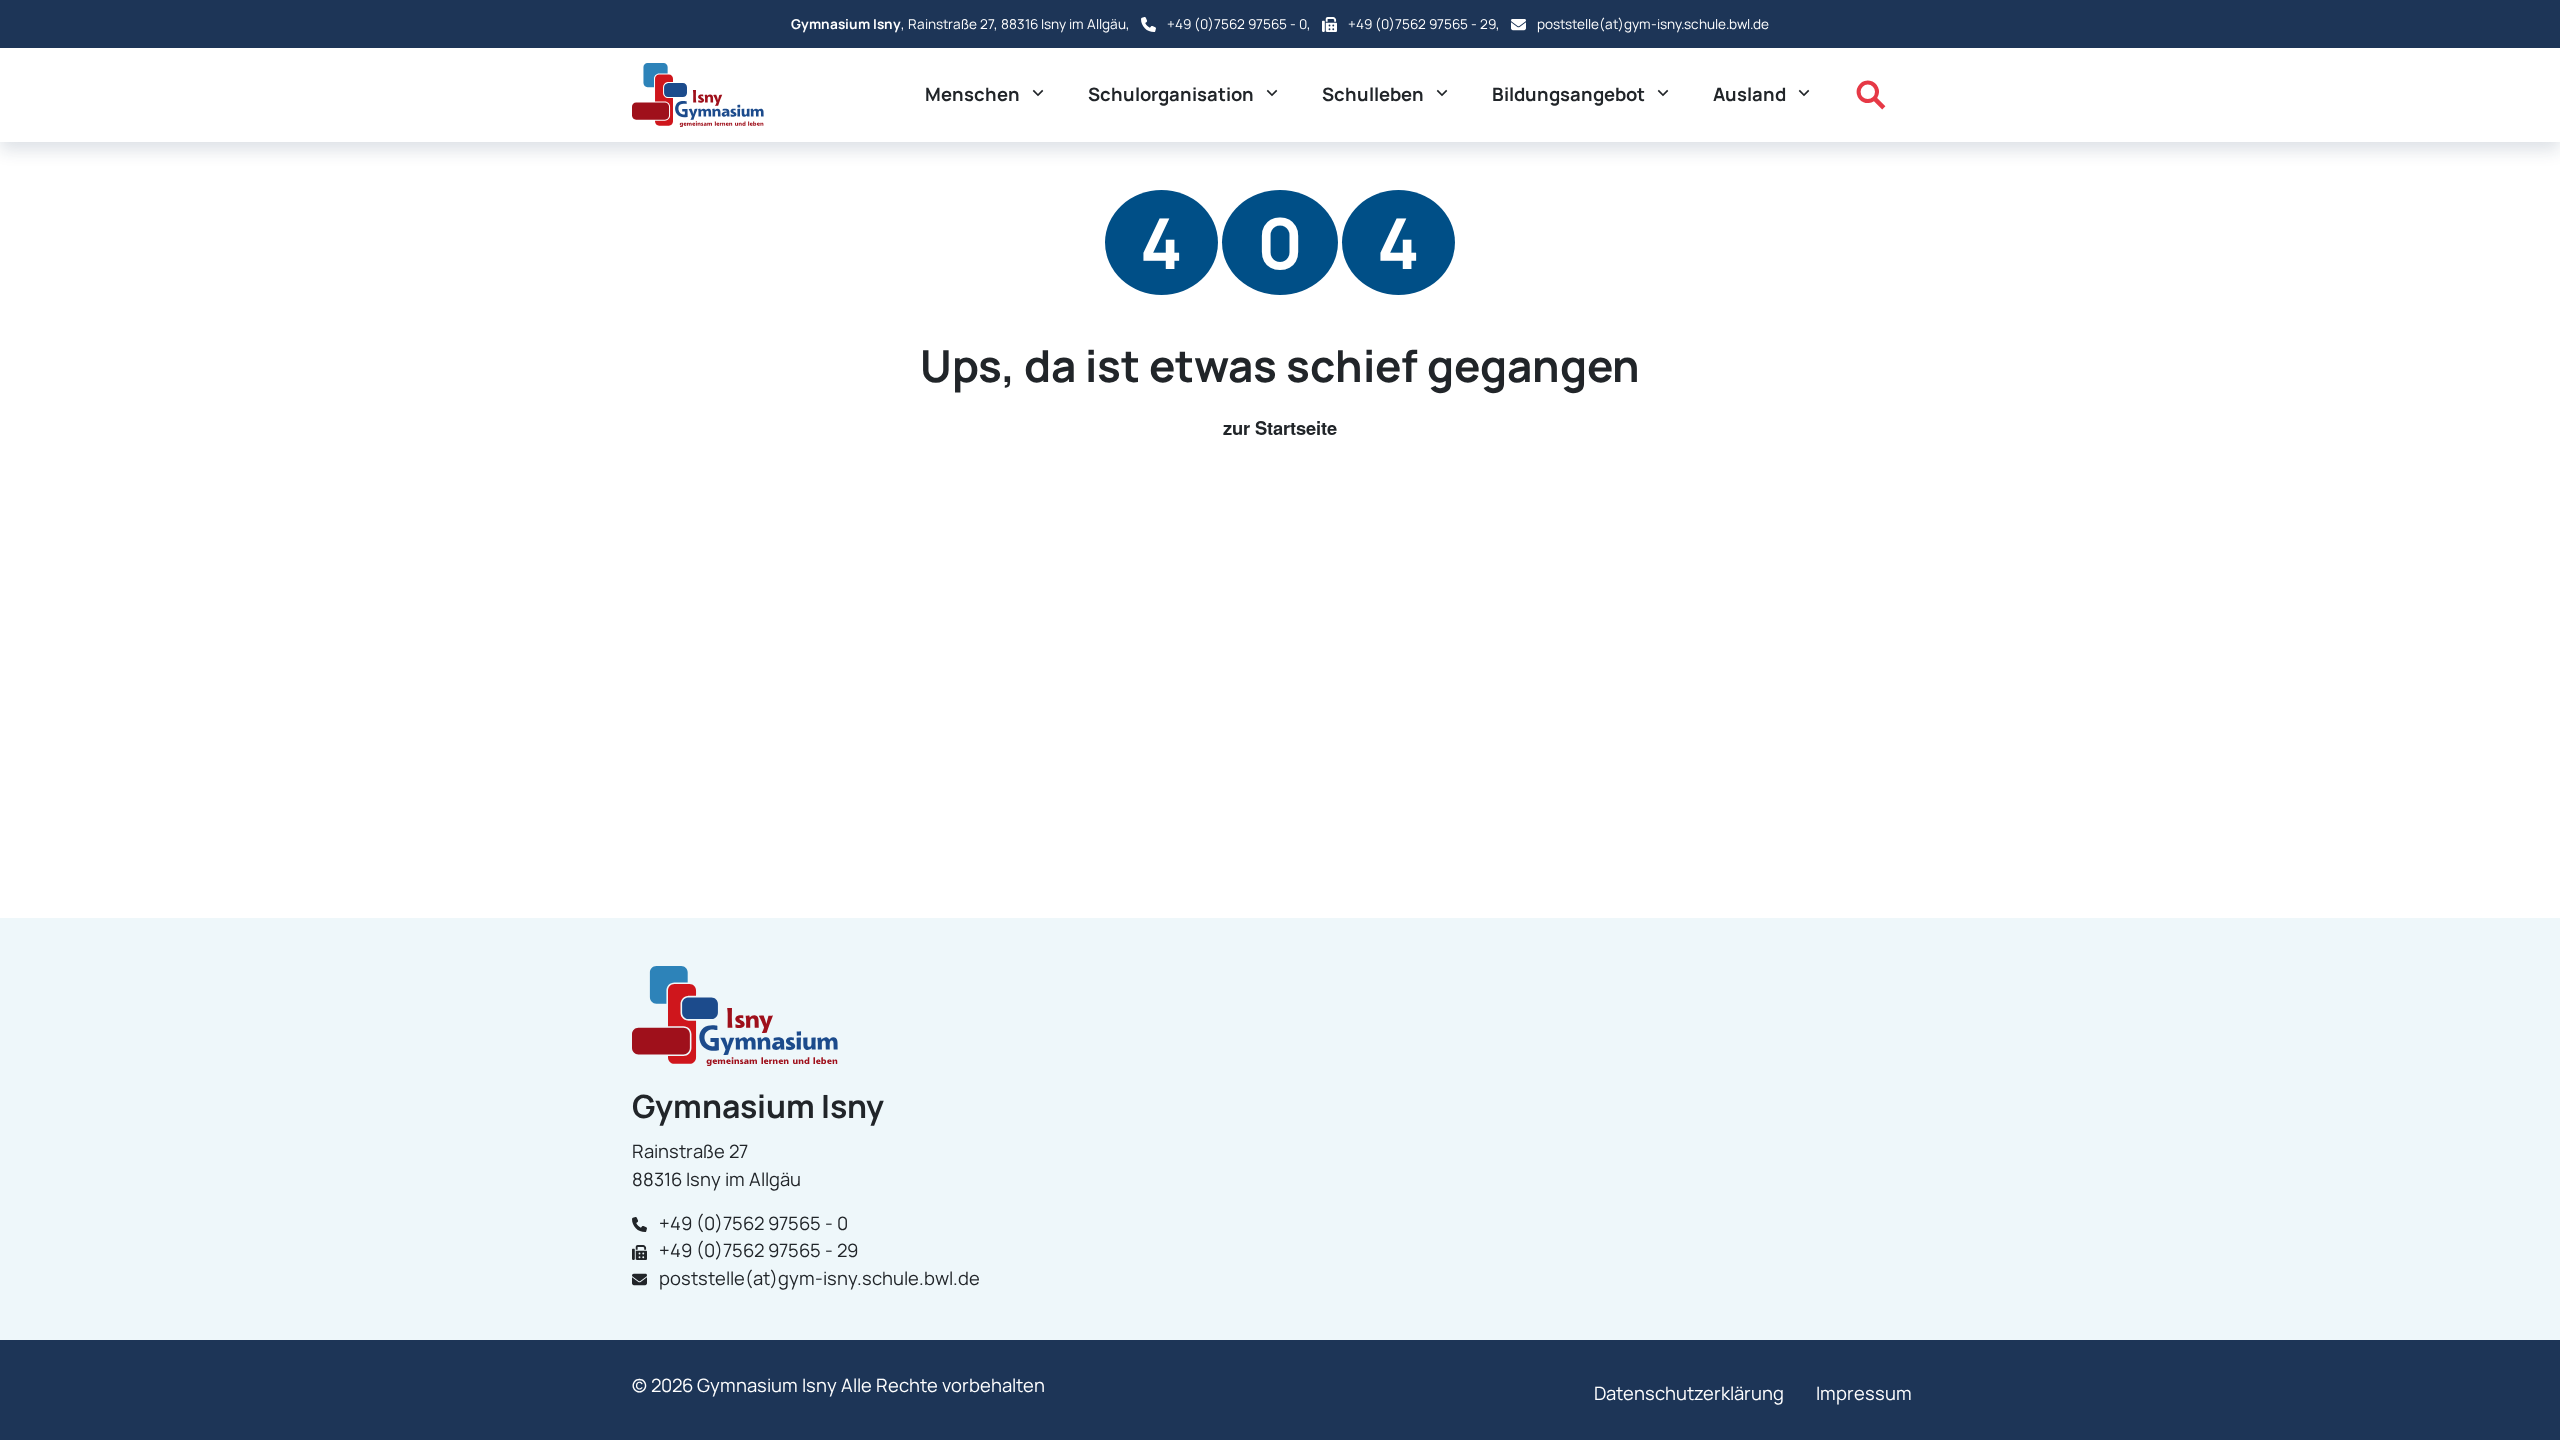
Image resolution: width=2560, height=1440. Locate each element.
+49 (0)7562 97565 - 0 (1237, 24)
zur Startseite (1280, 427)
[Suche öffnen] (1871, 95)
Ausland (1749, 94)
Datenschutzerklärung (1689, 1393)
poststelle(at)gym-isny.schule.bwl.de (1653, 24)
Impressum (1864, 1393)
